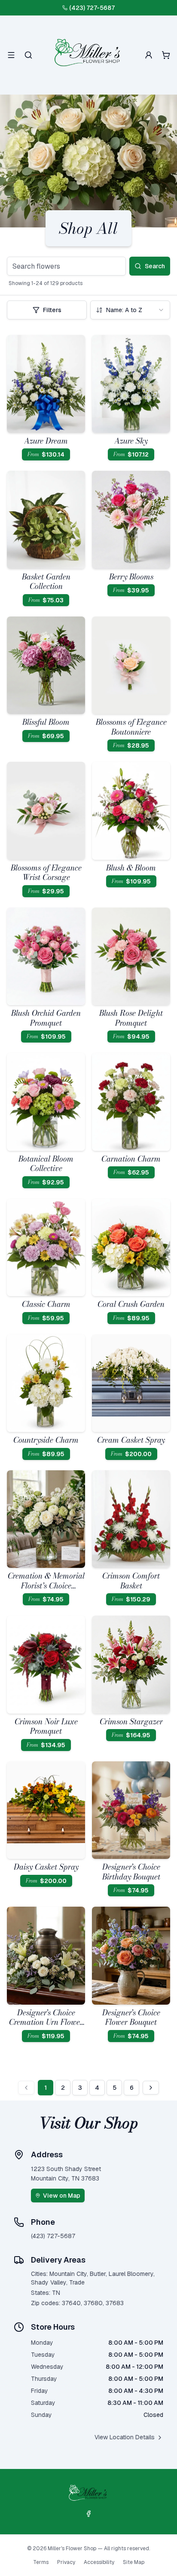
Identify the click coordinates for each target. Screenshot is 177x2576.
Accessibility (99, 2562)
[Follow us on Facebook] (88, 2514)
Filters (52, 310)
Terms (41, 2562)
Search (155, 266)
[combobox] (130, 310)
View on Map (62, 2196)
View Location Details (125, 2437)
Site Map (134, 2562)
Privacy (66, 2562)
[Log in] (149, 55)
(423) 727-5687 (92, 8)
